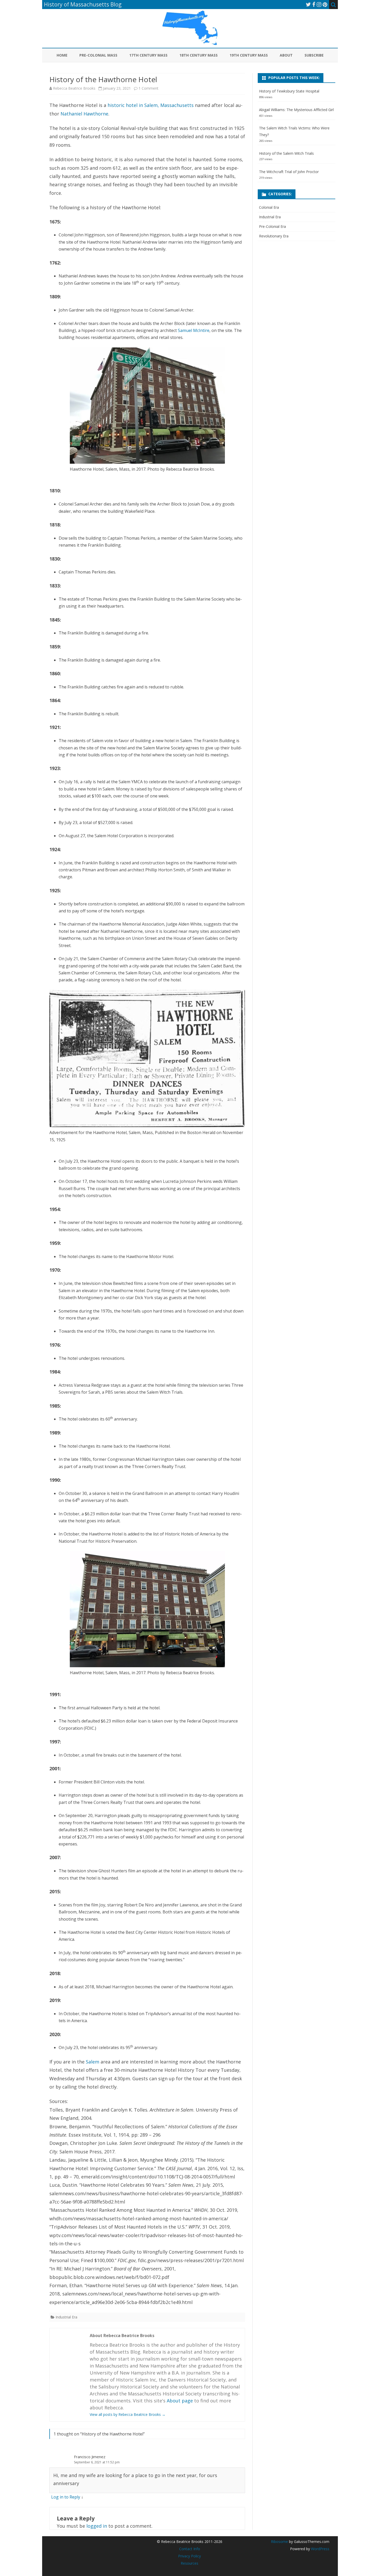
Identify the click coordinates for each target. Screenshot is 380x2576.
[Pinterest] (325, 4)
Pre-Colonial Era (272, 226)
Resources (189, 2563)
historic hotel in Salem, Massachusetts (151, 105)
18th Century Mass (199, 55)
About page (180, 2401)
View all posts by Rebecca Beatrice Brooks (128, 2414)
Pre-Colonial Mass (98, 55)
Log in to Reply (66, 2497)
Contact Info (190, 2549)
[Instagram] (319, 4)
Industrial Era (66, 2317)
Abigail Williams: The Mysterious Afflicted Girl (296, 110)
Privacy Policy (189, 2556)
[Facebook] (314, 4)
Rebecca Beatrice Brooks (74, 88)
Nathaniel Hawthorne (84, 114)
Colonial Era (269, 207)
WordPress (320, 2549)
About (286, 55)
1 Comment (149, 88)
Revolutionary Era (274, 236)
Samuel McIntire (194, 330)
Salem (93, 2062)
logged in (97, 2526)
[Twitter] (308, 4)
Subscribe (314, 55)
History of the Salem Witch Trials (286, 153)
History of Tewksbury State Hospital (289, 91)
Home (62, 55)
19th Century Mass (249, 55)
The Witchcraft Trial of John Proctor (289, 172)
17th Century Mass (148, 55)
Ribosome (279, 2542)
